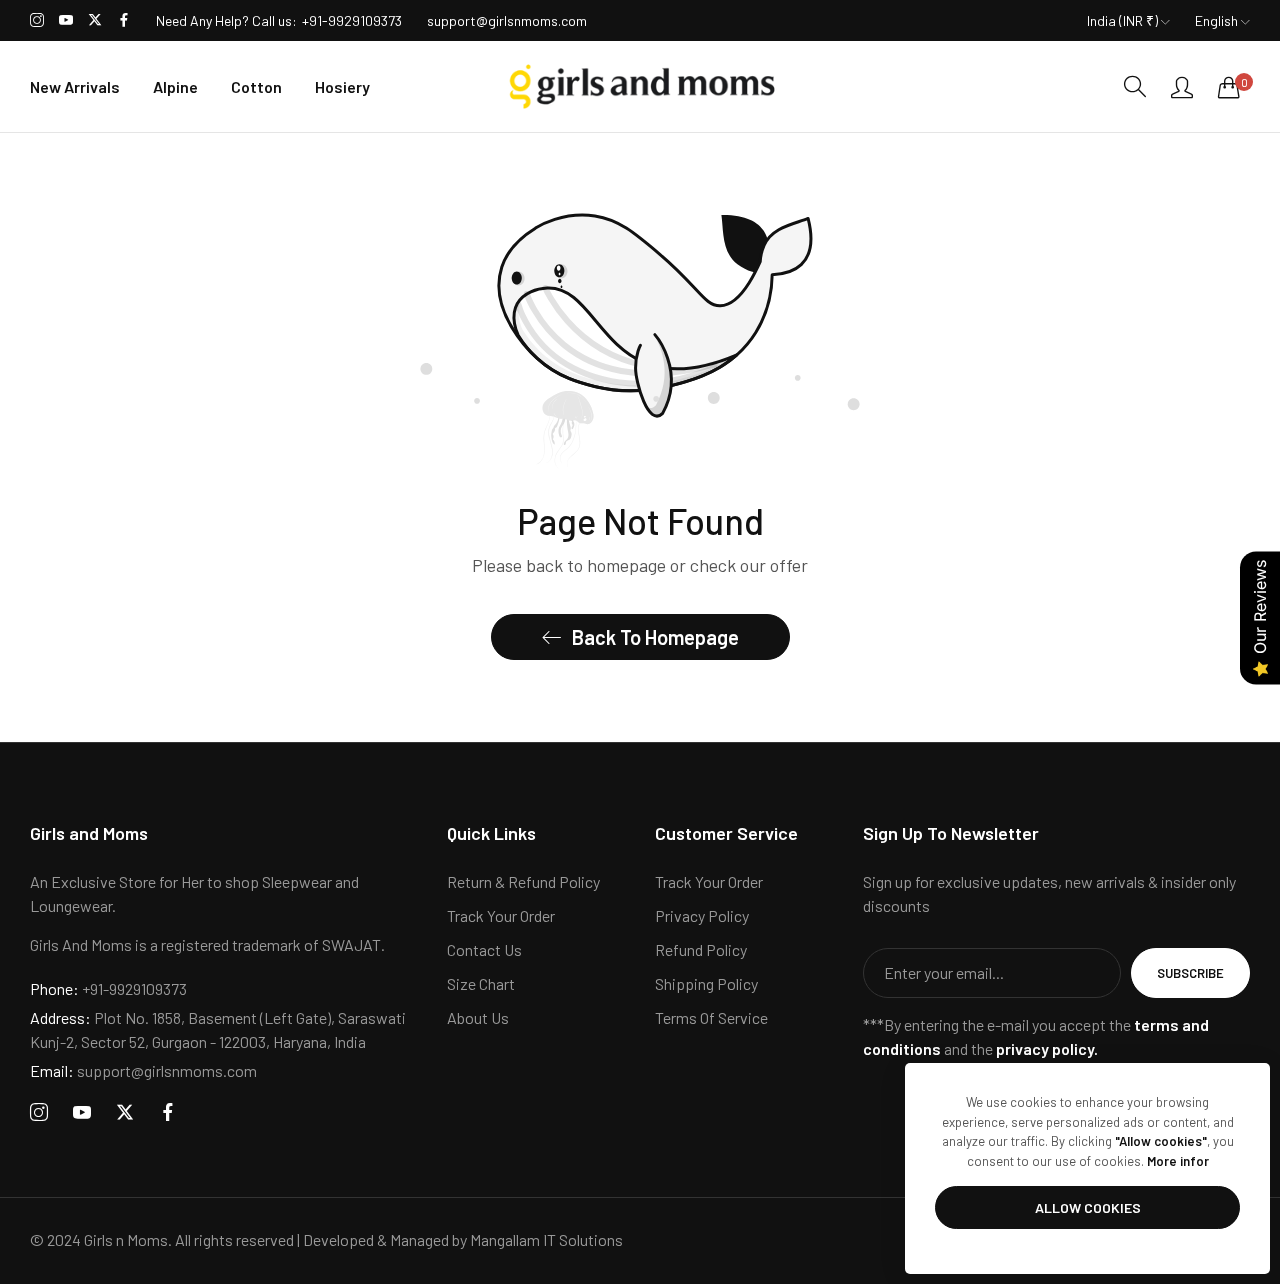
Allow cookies (1088, 1207)
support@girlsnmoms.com (143, 1070)
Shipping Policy (706, 983)
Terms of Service (711, 1017)
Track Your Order (501, 915)
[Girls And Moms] (640, 86)
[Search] (1135, 86)
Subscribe (1190, 973)
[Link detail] (37, 20)
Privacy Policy (702, 915)
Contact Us (484, 949)
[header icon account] (1182, 87)
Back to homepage (655, 637)
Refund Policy (701, 949)
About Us (478, 1017)
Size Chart (481, 983)
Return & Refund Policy (523, 881)
